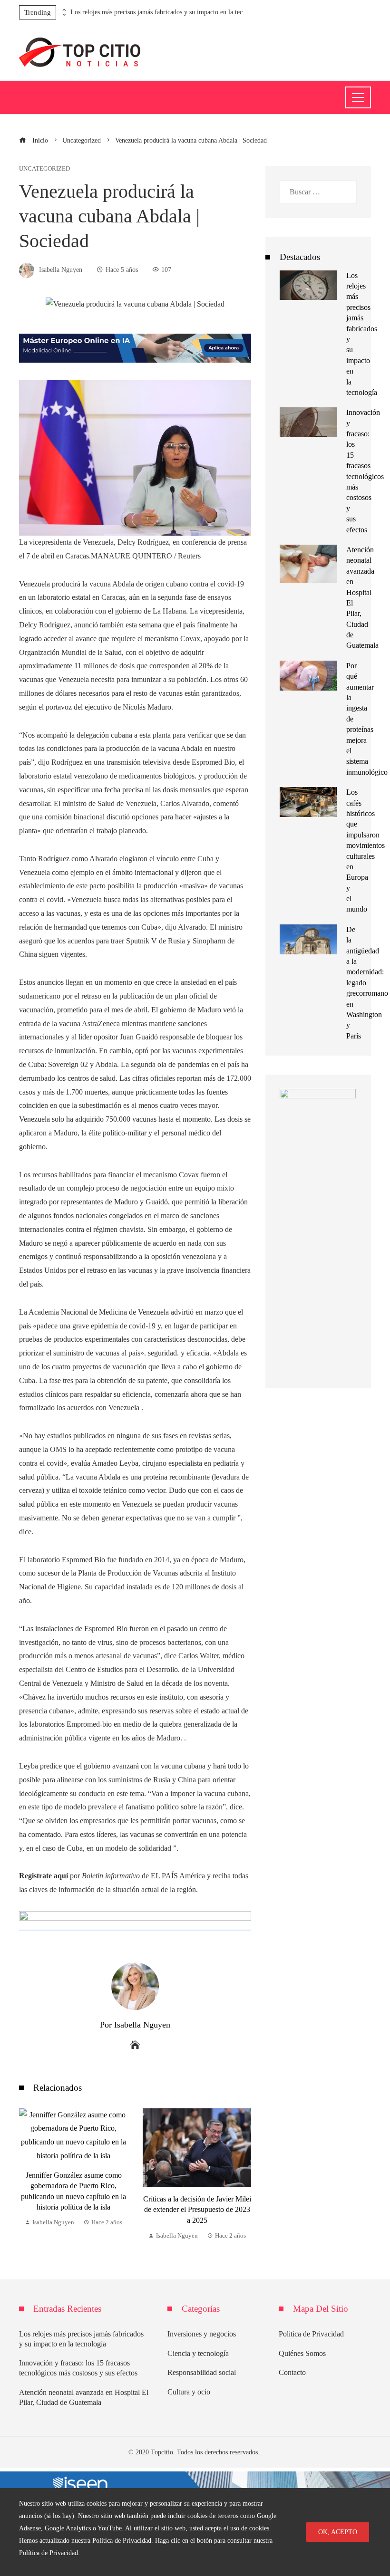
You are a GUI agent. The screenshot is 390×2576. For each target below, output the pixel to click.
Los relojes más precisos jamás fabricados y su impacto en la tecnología (161, 12)
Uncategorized (44, 169)
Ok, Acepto (338, 2532)
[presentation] (63, 10)
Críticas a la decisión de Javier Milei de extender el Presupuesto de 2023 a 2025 (74, 2210)
